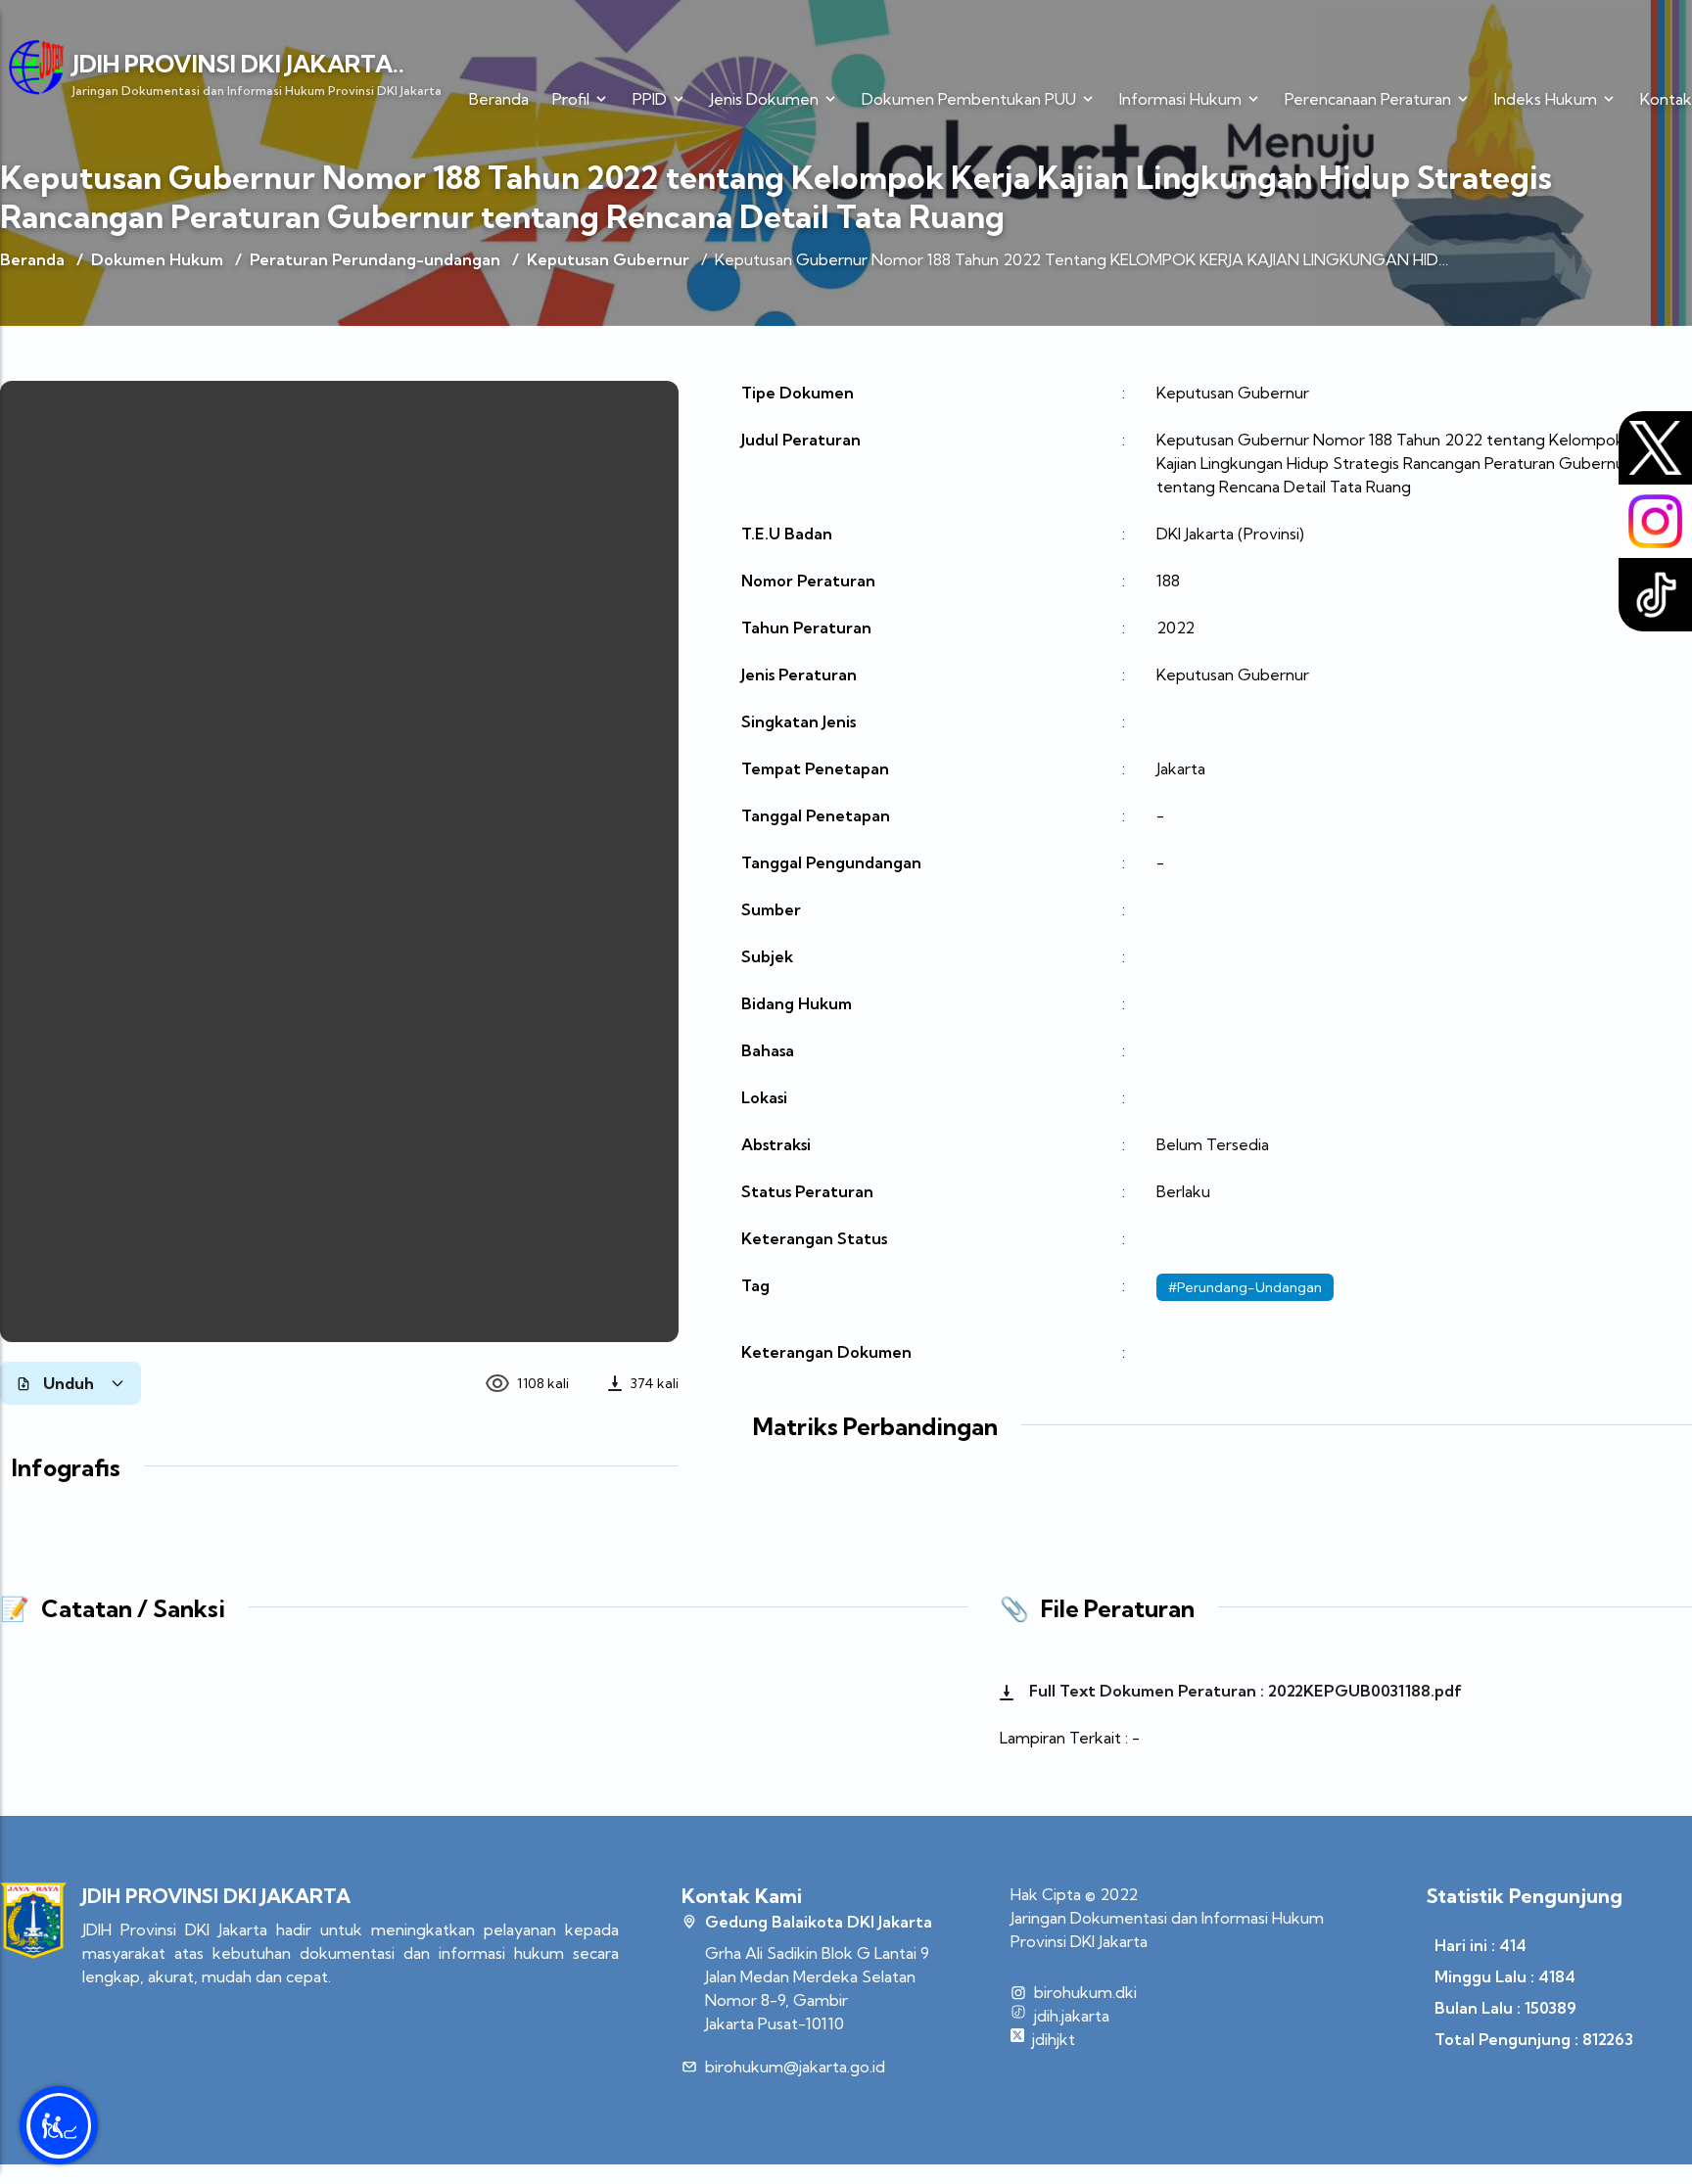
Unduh (69, 1383)
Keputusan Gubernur (608, 259)
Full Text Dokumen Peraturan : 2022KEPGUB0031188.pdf (1244, 1691)
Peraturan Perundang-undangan (375, 259)
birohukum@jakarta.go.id (795, 2067)
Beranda (499, 99)
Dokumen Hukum (157, 259)
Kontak (1666, 99)
